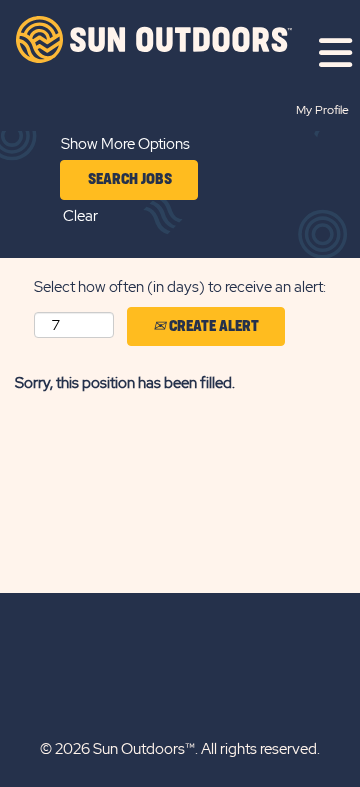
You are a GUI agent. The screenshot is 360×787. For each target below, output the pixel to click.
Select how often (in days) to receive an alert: (180, 287)
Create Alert (212, 326)
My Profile (322, 110)
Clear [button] (80, 216)
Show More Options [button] (125, 144)
